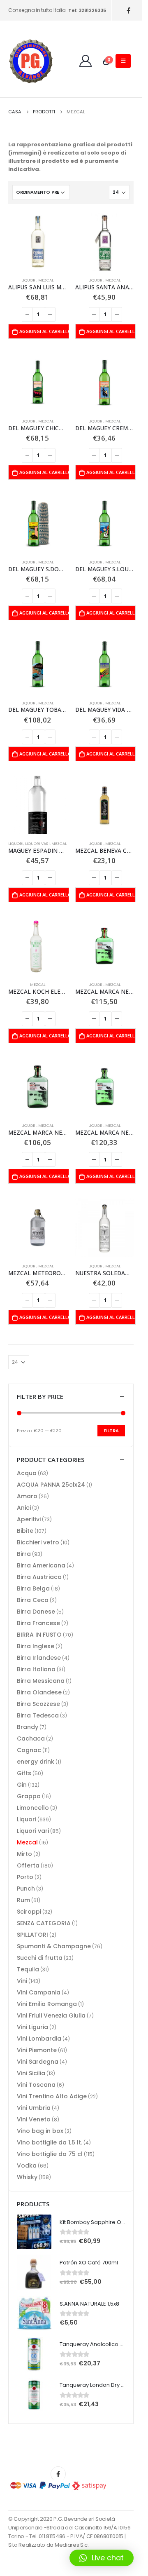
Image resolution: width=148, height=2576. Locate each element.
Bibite (25, 1531)
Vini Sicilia (31, 2073)
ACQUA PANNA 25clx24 (51, 1485)
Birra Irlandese (39, 1658)
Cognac (29, 1750)
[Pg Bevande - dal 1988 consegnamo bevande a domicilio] (31, 61)
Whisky (27, 2177)
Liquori (29, 280)
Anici (24, 1508)
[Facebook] (128, 11)
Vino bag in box (40, 2131)
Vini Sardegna (38, 2062)
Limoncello (33, 1808)
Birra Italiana (36, 1669)
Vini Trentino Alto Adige (52, 2096)
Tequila (28, 1969)
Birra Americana (41, 1565)
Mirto (24, 1854)
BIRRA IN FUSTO (39, 1635)
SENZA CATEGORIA (44, 1923)
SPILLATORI (32, 1935)
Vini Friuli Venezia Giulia (51, 2015)
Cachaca (31, 1738)
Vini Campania (39, 1992)
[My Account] (86, 61)
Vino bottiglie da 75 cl (50, 2154)
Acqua (27, 1473)
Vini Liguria (32, 2027)
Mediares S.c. (72, 2545)
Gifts (24, 1773)
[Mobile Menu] (123, 61)
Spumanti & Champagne (54, 1946)
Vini (22, 1981)
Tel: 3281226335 (87, 10)
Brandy (28, 1727)
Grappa (29, 1796)
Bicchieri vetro (38, 1542)
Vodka (27, 2165)
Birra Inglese (36, 1646)
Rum (23, 1900)
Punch (26, 1889)
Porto (25, 1877)
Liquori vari (37, 843)
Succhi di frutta (40, 1958)
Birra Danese (36, 1612)
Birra (24, 1554)
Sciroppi (29, 1912)
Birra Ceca (33, 1600)
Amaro (27, 1496)
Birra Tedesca (38, 1715)
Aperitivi (29, 1519)
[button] (102, 2558)
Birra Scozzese (38, 1704)
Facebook (58, 2474)
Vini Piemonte (37, 2050)
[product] (38, 242)
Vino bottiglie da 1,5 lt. (50, 2142)
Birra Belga (33, 1588)
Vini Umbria (34, 2108)
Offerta (28, 1865)
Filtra (111, 1431)
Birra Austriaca (39, 1577)
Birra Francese (38, 1623)
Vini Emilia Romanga (47, 2004)
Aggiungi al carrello (44, 331)
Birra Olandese (39, 1692)
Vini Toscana (36, 2085)
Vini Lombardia (39, 2039)
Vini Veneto (34, 2119)
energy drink (36, 1762)
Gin (22, 1785)
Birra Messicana (41, 1681)
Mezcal (46, 280)
